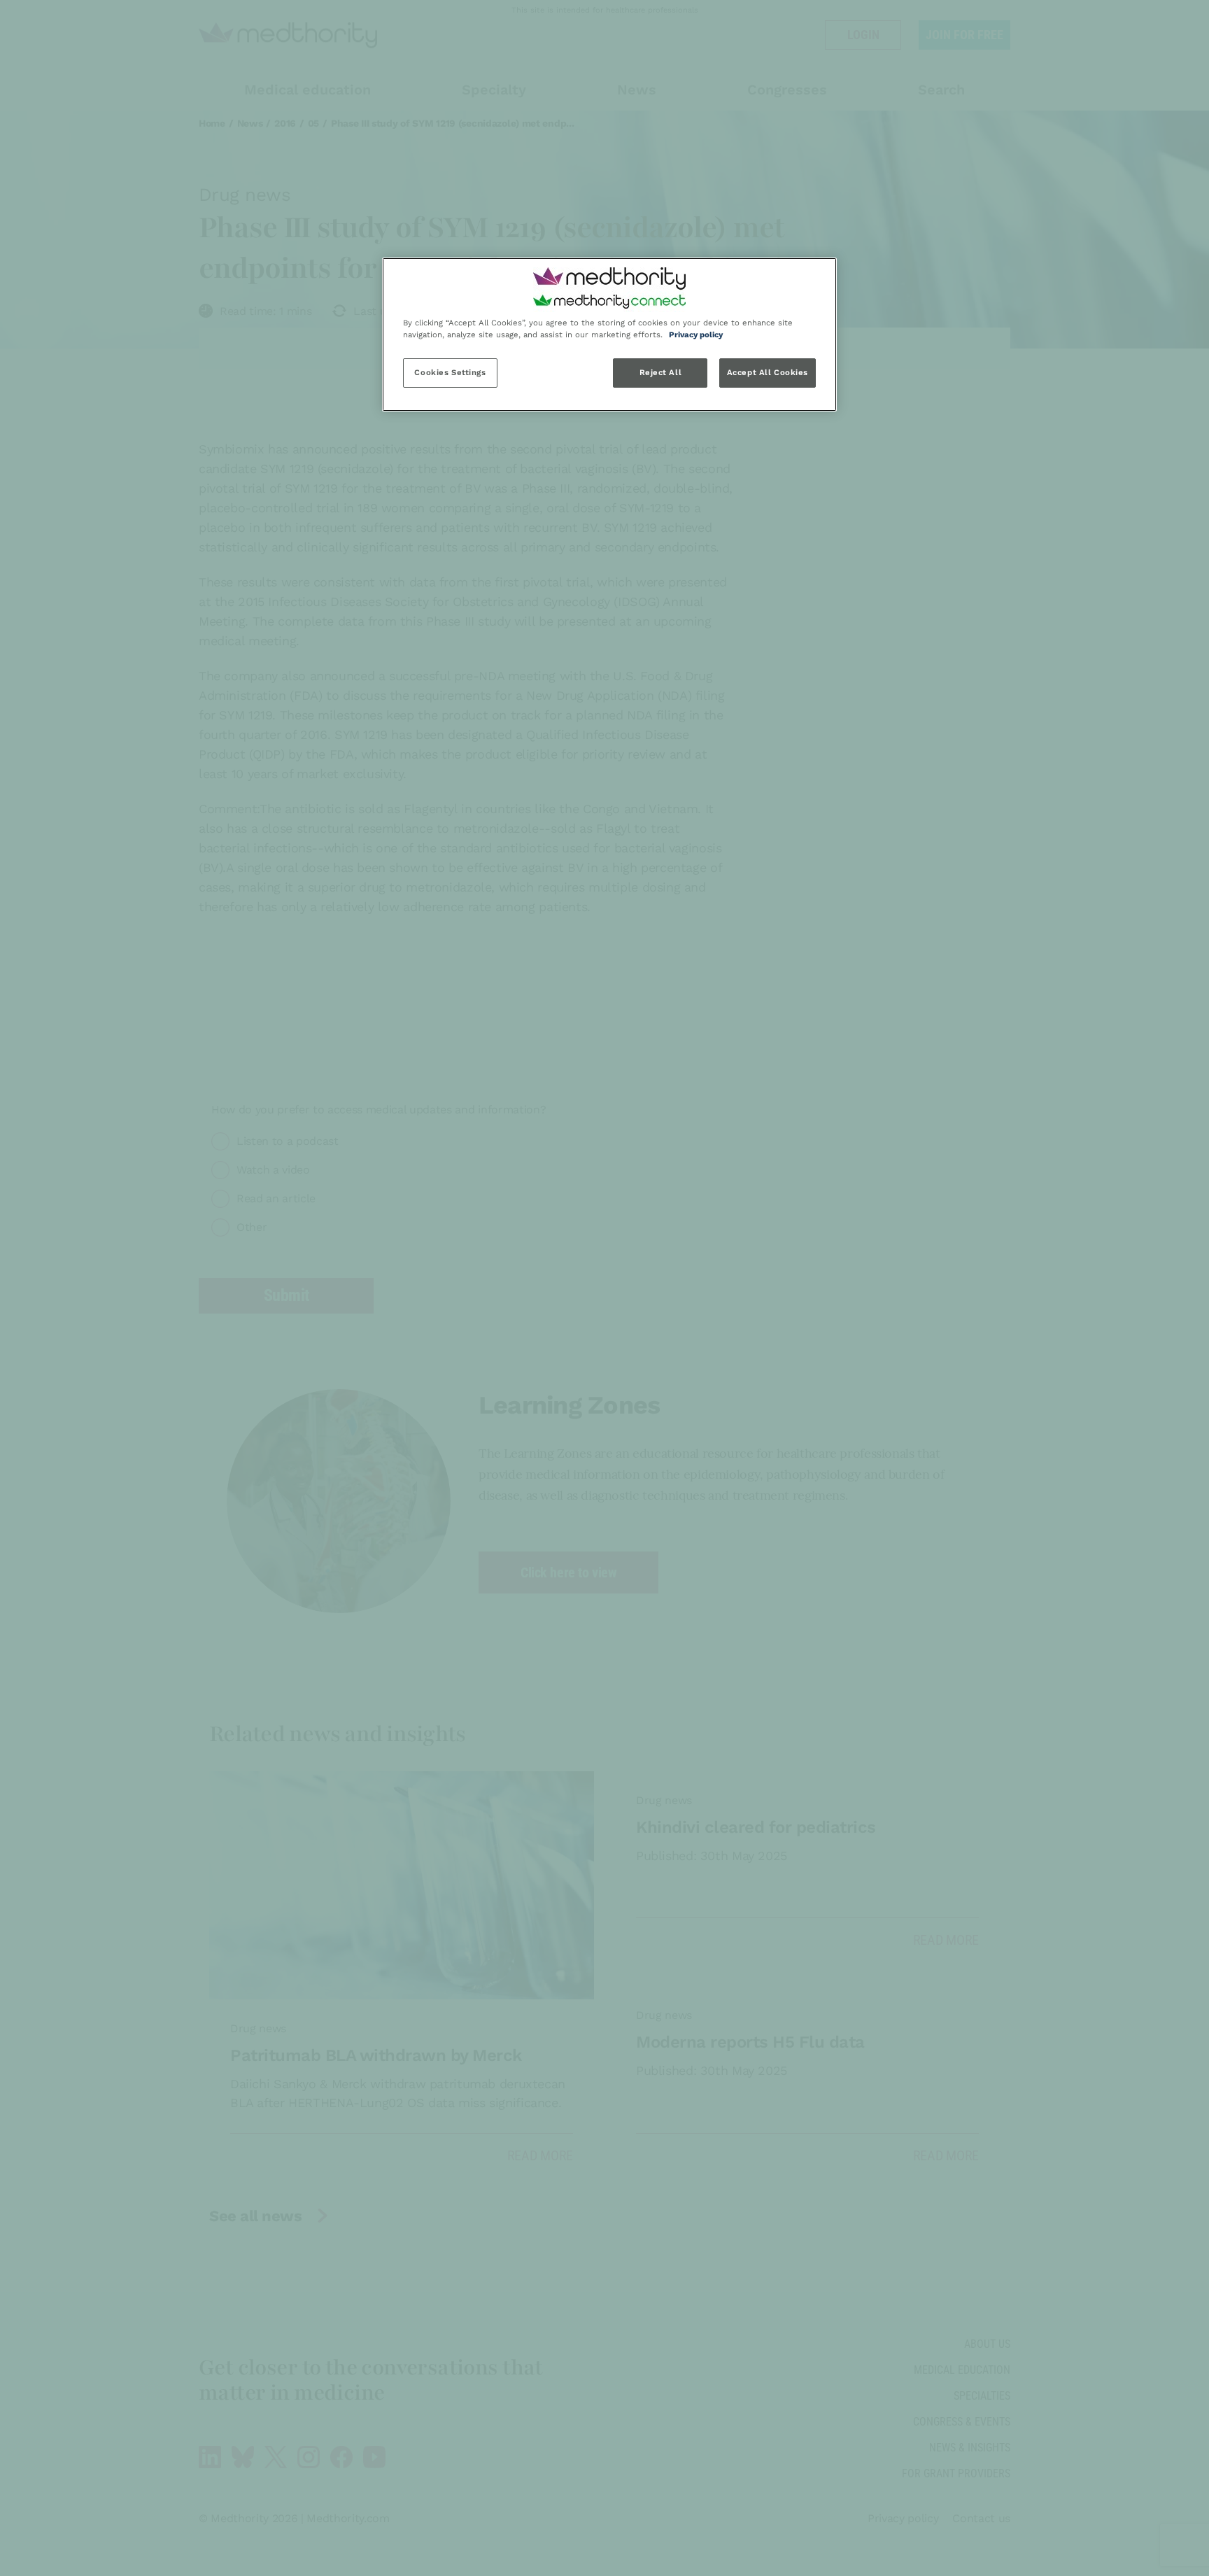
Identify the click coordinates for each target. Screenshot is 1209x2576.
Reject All (661, 372)
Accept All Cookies (768, 372)
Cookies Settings (450, 372)
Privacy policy (696, 335)
